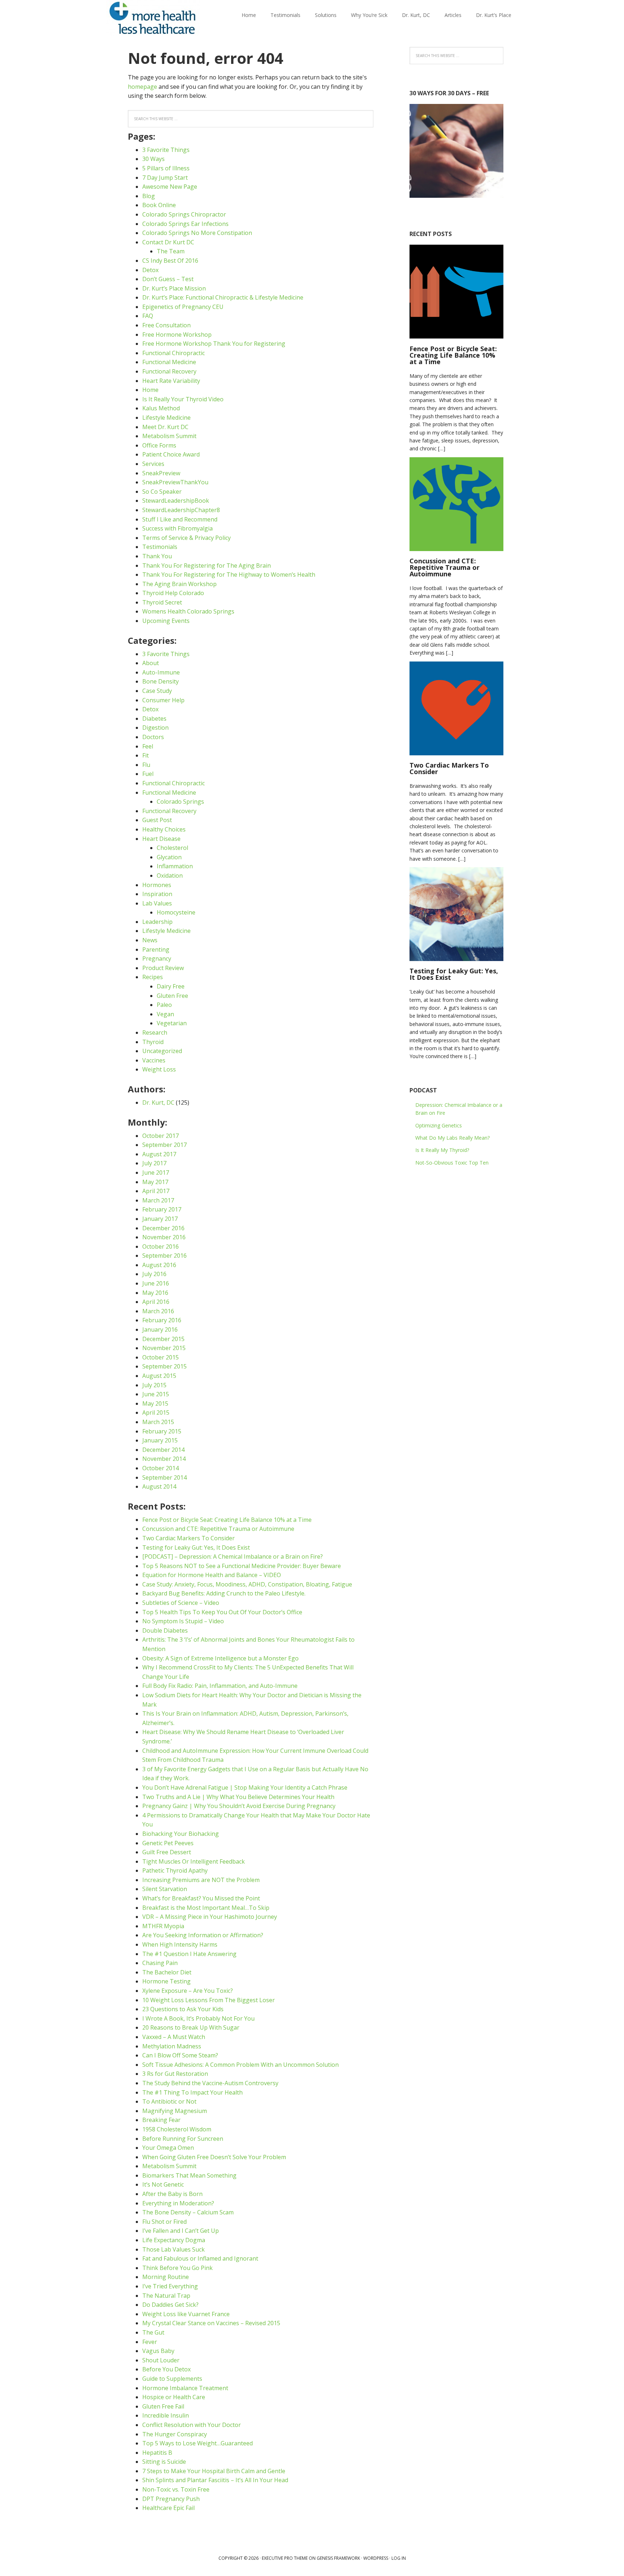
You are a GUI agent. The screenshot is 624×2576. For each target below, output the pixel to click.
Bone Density (161, 681)
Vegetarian (172, 1023)
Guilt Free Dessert (167, 1852)
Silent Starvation (165, 1889)
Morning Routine (166, 2277)
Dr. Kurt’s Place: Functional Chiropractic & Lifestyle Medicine (223, 297)
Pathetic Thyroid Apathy (175, 1870)
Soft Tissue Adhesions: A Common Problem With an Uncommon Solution (240, 2065)
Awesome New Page (170, 187)
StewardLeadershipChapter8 (181, 510)
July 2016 (154, 1274)
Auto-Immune (161, 672)
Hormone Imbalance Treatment (185, 2388)
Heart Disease (161, 839)
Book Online (159, 205)
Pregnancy (157, 959)
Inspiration (157, 894)
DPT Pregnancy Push (171, 2499)
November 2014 (164, 1459)
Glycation (169, 857)
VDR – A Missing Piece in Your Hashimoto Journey (210, 1917)
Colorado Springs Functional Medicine (153, 18)
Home (150, 390)
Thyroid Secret (162, 602)
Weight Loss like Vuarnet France (186, 2314)
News (150, 940)
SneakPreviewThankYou (175, 482)
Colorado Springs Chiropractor (184, 214)
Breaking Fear (161, 2120)
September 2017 (164, 1145)
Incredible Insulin (166, 2415)
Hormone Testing (166, 1981)
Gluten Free (172, 996)
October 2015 (161, 1357)
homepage (142, 87)
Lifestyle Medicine (166, 418)
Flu (146, 765)
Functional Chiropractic (174, 353)
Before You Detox (166, 2369)
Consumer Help (163, 700)
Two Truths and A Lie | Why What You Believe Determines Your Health (238, 1797)
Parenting (156, 949)
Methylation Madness (172, 2046)
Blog (149, 196)
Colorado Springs (180, 802)
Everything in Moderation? (178, 2203)
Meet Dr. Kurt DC (165, 427)
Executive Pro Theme (285, 2558)
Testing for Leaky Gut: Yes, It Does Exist (196, 1547)
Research (155, 1032)
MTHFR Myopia (163, 1926)
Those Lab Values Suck (174, 2249)
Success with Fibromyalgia (177, 528)
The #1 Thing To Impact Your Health (192, 2092)
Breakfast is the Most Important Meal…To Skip (206, 1908)
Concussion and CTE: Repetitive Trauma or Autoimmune (218, 1529)
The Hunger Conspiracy (175, 2434)
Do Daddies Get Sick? (170, 2305)
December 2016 (163, 1228)
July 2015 (154, 1385)
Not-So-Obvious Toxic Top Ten (452, 1163)
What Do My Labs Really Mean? (452, 1138)
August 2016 (159, 1265)
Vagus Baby (158, 2351)
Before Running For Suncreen (183, 2139)
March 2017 (158, 1200)
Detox (150, 270)
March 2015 (158, 1422)
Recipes (153, 977)
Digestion (155, 728)
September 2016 (164, 1256)
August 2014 (159, 1486)
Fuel (148, 774)
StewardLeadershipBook (176, 501)
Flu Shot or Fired (164, 2222)
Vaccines (154, 1060)
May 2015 (155, 1403)
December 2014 (163, 1450)
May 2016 (155, 1293)
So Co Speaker (162, 492)
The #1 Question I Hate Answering (189, 1954)
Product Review (163, 968)
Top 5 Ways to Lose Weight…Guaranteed (198, 2443)
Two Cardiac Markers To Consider (188, 1538)
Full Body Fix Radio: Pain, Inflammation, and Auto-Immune (220, 1686)
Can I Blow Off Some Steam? (180, 2055)
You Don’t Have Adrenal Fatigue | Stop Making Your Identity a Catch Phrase (245, 1787)
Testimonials (160, 547)
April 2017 (156, 1191)
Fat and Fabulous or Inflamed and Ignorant (200, 2258)
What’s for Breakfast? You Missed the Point (201, 1898)
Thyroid (153, 1042)
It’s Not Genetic (163, 2184)
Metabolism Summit (169, 436)
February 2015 (162, 1431)
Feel (148, 746)
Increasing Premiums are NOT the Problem (201, 1880)
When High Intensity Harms (180, 1944)
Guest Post (157, 820)
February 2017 (162, 1209)
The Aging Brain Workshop (179, 584)
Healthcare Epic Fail (168, 2508)
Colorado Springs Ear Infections (185, 224)
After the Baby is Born (172, 2194)
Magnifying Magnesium (175, 2111)
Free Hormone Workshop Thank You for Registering (214, 344)
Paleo (164, 1005)
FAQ (148, 316)
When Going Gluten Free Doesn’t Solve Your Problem (214, 2157)
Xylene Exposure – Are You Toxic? (188, 1991)
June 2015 (156, 1394)
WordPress (376, 2558)
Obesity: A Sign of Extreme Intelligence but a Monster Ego (220, 1658)
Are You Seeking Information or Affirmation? (203, 1935)
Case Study (157, 691)
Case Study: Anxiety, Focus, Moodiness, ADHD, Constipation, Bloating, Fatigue (247, 1584)
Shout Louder (161, 2360)
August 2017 (159, 1154)
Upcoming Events (166, 621)
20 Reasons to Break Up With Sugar (191, 2027)
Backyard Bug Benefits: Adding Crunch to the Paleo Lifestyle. (224, 1593)
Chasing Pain (160, 1963)
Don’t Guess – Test (168, 279)
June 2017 (156, 1173)
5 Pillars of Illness (166, 168)
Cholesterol (172, 848)
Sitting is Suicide (164, 2462)
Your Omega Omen (168, 2148)
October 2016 (161, 1246)
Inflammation (175, 866)
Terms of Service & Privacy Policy (187, 538)
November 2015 (164, 1348)
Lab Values (157, 903)
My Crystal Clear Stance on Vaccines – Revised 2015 (211, 2323)
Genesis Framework (338, 2558)
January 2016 (160, 1330)
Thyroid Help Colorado (173, 593)
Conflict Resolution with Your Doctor (192, 2425)
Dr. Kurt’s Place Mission (174, 288)
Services (153, 464)
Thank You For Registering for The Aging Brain (207, 566)
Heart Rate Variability (171, 381)
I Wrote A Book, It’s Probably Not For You (198, 2018)
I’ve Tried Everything (170, 2286)
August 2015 (159, 1376)
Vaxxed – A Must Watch (174, 2037)
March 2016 (158, 1311)
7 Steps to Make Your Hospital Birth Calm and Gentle (214, 2471)
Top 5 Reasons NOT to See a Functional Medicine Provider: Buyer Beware (242, 1566)
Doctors (153, 737)
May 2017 (155, 1182)
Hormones (157, 885)
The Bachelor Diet (167, 1972)
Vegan (165, 1014)
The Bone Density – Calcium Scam (188, 2212)
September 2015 (164, 1366)
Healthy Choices (164, 829)
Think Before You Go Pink (177, 2268)
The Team (171, 251)
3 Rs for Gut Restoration (175, 2074)
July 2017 (154, 1163)
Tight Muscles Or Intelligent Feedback (194, 1861)
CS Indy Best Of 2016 (170, 261)
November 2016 (164, 1237)
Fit (146, 755)
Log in (399, 2558)
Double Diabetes (165, 1630)
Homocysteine (176, 912)
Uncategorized (162, 1051)
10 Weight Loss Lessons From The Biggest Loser (209, 2000)
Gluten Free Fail (163, 2406)
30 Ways (153, 159)
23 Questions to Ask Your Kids (183, 2009)
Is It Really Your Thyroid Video (183, 399)
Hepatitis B (157, 2453)
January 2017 (160, 1219)
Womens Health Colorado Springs (188, 611)
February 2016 (162, 1320)
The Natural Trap (166, 2296)
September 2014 (164, 1477)
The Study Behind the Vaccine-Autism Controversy (210, 2083)
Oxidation (170, 876)
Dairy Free (171, 986)
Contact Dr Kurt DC (168, 242)
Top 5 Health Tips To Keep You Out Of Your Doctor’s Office (222, 1612)
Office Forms (159, 445)
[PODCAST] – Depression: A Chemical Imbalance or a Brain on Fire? (233, 1556)
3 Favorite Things (166, 150)
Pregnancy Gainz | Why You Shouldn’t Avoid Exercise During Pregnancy (239, 1806)
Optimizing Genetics (439, 1125)
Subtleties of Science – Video (181, 1603)
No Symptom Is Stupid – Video (183, 1621)
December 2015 (163, 1339)
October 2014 (161, 1468)
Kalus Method (161, 408)
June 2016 (156, 1283)
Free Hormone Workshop (177, 335)
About (151, 663)
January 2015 (160, 1440)
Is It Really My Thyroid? (442, 1150)
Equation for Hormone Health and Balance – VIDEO (212, 1575)
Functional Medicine (169, 362)
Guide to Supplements (172, 2379)
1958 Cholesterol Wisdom (177, 2129)
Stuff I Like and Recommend (180, 519)
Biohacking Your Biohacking (181, 1834)
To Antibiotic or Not (169, 2101)
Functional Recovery (169, 371)
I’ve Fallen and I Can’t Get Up (181, 2231)
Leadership (157, 922)
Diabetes (154, 719)
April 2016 (156, 1302)
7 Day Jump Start (165, 178)
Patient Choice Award (171, 454)
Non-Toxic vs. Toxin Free (176, 2489)
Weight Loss (159, 1069)
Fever (150, 2342)
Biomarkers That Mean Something (189, 2175)
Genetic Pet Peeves (168, 1843)
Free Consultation (166, 325)
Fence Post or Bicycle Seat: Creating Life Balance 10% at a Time (227, 1520)
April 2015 (156, 1413)
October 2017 (161, 1136)
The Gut (153, 2332)
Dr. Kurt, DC (158, 1103)
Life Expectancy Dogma (174, 2240)
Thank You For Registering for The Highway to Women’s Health (229, 575)
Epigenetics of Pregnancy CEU (183, 307)
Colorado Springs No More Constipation (197, 233)
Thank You (157, 556)
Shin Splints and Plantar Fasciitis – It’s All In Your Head (215, 2480)
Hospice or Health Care (174, 2397)
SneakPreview (161, 473)
